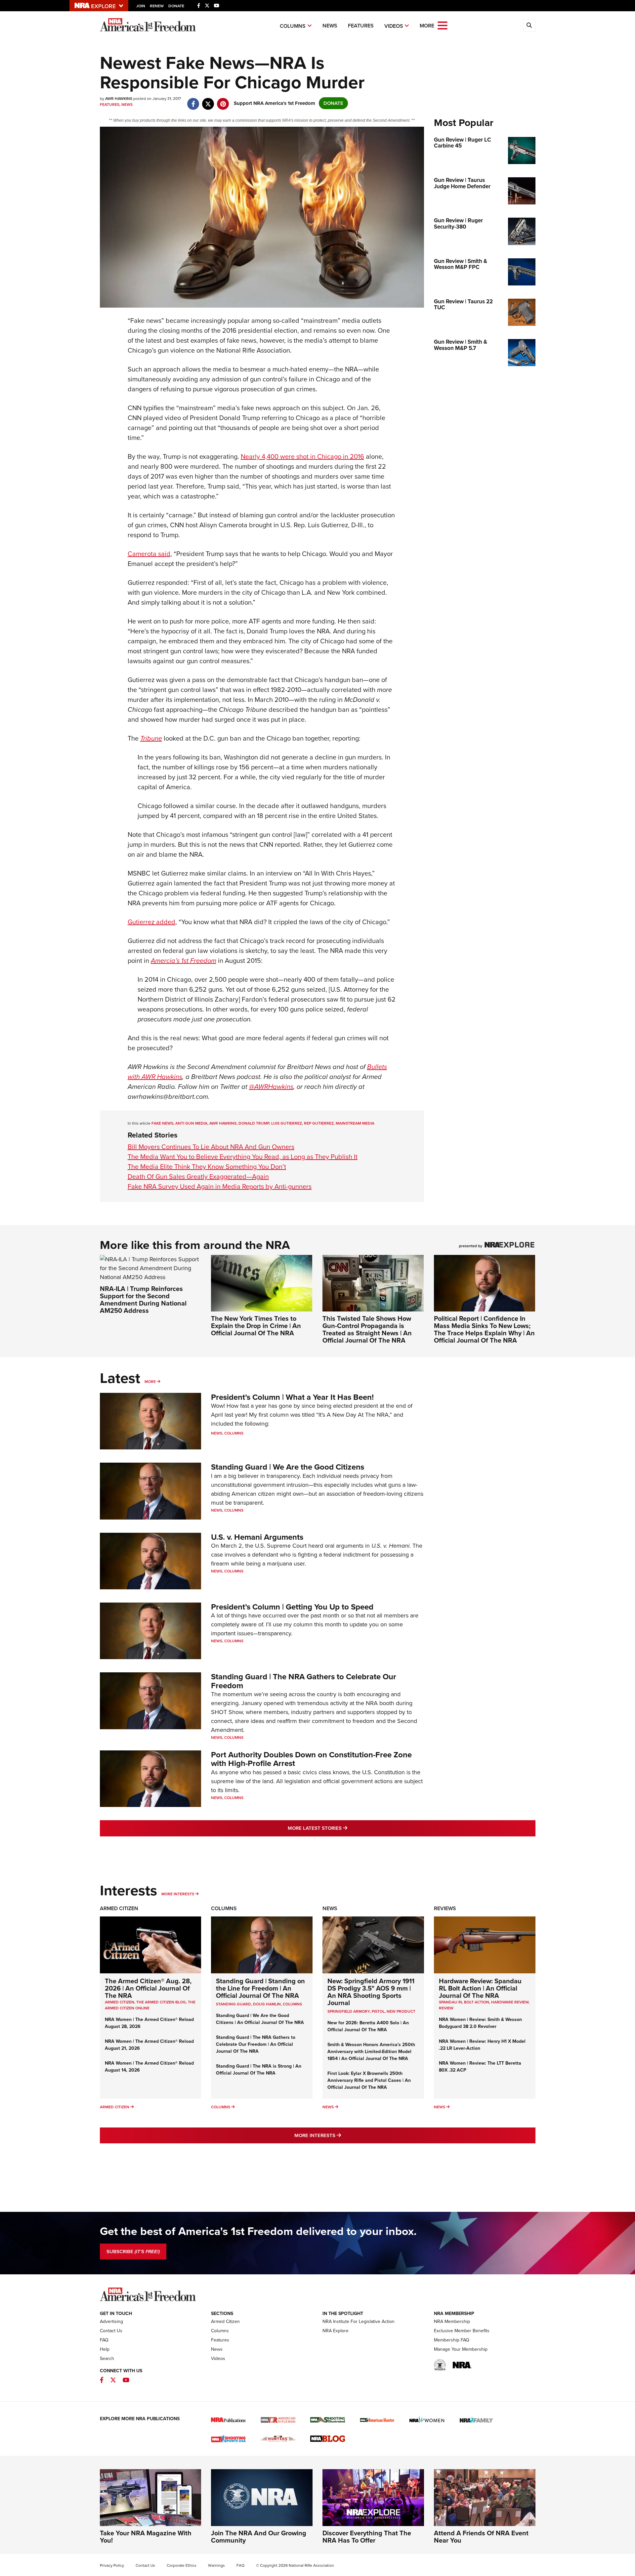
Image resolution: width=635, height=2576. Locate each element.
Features (361, 26)
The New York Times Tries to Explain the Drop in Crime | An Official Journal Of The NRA (256, 1326)
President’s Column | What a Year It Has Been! (292, 1397)
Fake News (162, 1123)
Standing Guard (233, 2004)
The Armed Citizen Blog (161, 2002)
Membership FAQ (452, 2340)
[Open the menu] (443, 25)
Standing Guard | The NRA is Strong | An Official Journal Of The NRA (259, 2070)
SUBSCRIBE (133, 2252)
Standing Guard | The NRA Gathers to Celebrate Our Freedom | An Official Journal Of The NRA (256, 2044)
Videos (394, 26)
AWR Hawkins (223, 1123)
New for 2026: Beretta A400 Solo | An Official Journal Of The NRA (368, 2026)
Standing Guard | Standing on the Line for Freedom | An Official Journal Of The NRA (260, 1988)
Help (105, 2349)
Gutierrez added (151, 922)
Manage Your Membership (461, 2349)
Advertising (111, 2321)
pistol (378, 2011)
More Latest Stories (344, 1828)
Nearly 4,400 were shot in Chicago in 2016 (302, 456)
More (150, 1382)
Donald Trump (254, 1123)
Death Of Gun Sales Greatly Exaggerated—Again (198, 1177)
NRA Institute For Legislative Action (359, 2321)
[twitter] (208, 101)
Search (107, 2359)
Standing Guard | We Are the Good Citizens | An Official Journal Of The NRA (260, 2019)
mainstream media (355, 1123)
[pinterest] (223, 101)
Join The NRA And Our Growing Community (259, 2537)
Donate (176, 6)
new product (401, 2011)
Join (141, 6)
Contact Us (111, 2331)
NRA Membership (452, 2321)
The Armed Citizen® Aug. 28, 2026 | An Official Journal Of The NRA (148, 1988)
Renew (157, 6)
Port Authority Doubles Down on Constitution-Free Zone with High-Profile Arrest (311, 1759)
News (330, 26)
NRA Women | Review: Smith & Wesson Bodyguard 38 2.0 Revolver (480, 2023)
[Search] (529, 25)
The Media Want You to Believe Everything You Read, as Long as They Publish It (243, 1157)
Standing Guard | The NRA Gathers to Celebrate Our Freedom (304, 1681)
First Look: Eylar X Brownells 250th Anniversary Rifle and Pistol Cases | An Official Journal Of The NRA (369, 2080)
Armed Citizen (119, 1908)
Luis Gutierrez (287, 1123)
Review (446, 2008)
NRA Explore (336, 2331)
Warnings (216, 2565)
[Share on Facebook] (193, 101)
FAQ (104, 2340)
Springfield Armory (349, 2011)
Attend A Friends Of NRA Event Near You (481, 2537)
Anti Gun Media (191, 1123)
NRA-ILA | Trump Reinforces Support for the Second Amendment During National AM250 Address (143, 1300)
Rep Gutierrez (319, 1123)
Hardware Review (510, 2002)
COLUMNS (292, 2004)
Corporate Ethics (182, 2565)
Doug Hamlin (267, 2004)
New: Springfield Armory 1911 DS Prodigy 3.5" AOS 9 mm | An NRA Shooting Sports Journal (371, 1992)
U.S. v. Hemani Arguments (257, 1537)
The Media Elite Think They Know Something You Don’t (207, 1167)
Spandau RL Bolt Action (464, 2002)
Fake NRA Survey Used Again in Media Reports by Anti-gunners (220, 1186)
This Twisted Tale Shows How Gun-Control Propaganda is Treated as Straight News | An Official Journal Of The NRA (367, 1329)
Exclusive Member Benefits (462, 2331)
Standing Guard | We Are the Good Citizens (288, 1467)
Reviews (445, 1908)
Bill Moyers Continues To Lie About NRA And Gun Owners (211, 1147)
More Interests (178, 1894)
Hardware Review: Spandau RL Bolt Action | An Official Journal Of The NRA (480, 1988)
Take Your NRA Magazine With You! (146, 2537)
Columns (293, 26)
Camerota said (149, 554)
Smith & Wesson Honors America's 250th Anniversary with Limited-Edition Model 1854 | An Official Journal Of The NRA (371, 2052)
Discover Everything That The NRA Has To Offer (367, 2537)
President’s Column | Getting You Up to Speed (292, 1607)
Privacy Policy (112, 2565)
